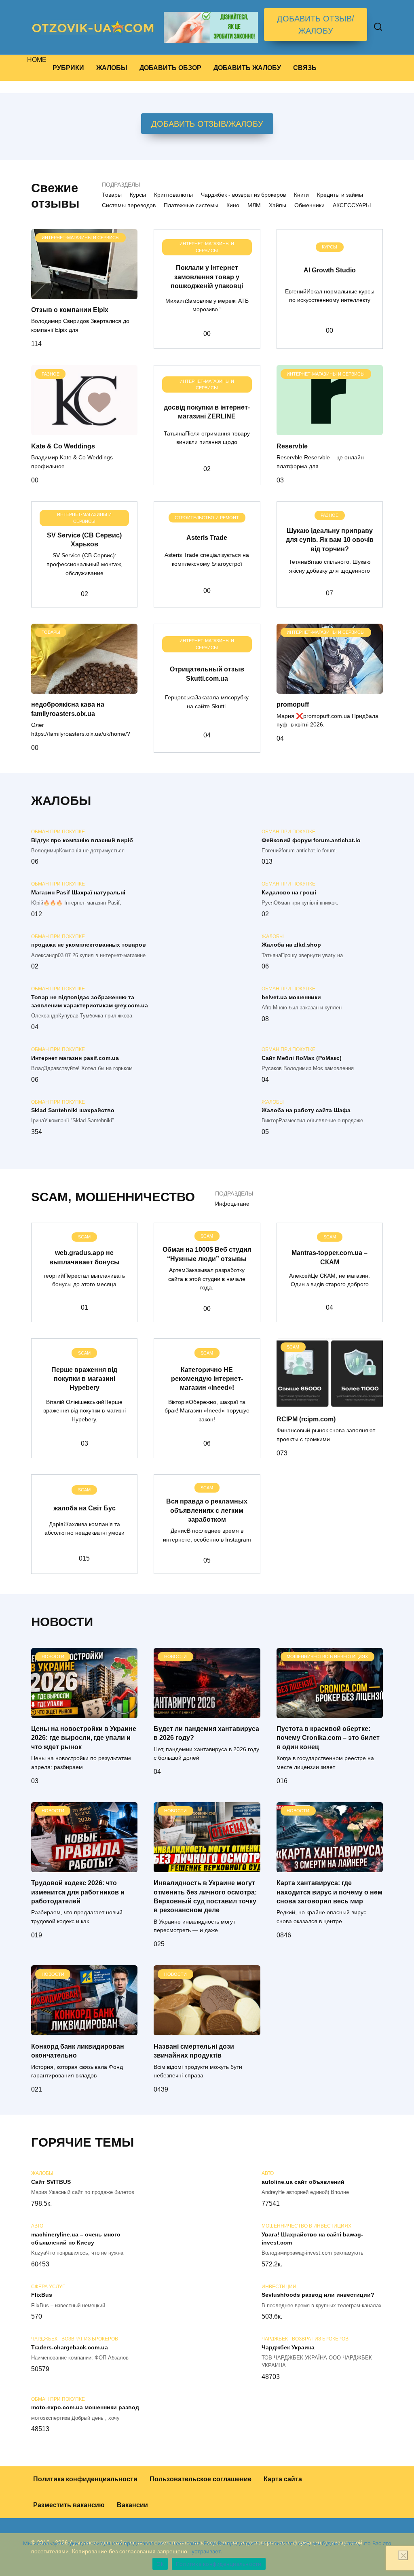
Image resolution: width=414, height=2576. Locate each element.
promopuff (293, 704)
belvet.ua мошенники (291, 997)
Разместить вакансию (69, 2505)
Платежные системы (191, 205)
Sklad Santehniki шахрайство (73, 1111)
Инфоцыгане (232, 1204)
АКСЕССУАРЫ (352, 205)
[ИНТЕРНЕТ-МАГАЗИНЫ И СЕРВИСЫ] (84, 294)
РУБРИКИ (68, 68)
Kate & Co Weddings (63, 446)
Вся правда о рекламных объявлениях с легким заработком (207, 1510)
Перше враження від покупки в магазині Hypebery (84, 1378)
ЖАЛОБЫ (112, 68)
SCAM (50, 1197)
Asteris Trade (207, 537)
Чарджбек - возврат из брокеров (243, 195)
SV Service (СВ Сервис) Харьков (84, 539)
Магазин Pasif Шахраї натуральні (78, 892)
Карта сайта (283, 2479)
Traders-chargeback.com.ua (70, 2347)
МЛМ (254, 205)
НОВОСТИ (62, 1622)
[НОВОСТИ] (84, 1713)
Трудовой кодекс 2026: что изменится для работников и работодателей (78, 1892)
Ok (160, 2564)
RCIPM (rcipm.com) (306, 1419)
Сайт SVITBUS (51, 2182)
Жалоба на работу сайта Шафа (306, 1111)
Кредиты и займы (340, 195)
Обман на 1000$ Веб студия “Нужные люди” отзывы (207, 1254)
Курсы (138, 195)
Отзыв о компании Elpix (70, 310)
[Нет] (403, 2555)
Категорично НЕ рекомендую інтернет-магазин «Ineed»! (207, 1378)
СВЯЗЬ (305, 68)
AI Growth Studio (330, 270)
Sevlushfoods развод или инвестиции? (318, 2295)
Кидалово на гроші (289, 892)
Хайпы (278, 205)
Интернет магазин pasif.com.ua (75, 1058)
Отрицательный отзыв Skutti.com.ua (207, 674)
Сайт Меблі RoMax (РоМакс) (302, 1058)
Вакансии (132, 2505)
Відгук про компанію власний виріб (82, 840)
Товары (112, 195)
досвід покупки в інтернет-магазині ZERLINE (207, 412)
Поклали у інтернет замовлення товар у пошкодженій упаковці (207, 277)
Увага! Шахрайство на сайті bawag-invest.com (312, 2238)
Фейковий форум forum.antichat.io (311, 840)
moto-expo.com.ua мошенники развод (85, 2408)
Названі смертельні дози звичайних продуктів (194, 2050)
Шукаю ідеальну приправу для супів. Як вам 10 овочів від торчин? (330, 539)
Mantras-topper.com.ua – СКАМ (330, 1257)
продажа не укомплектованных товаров (89, 945)
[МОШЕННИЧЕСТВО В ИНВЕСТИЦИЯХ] (330, 1713)
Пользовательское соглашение (201, 2479)
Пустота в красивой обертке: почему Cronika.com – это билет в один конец (328, 1738)
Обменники (309, 205)
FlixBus (42, 2295)
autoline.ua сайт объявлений (303, 2182)
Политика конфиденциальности (85, 2479)
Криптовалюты (173, 195)
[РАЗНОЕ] (84, 430)
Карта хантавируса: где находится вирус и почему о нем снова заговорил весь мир (330, 1892)
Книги (301, 195)
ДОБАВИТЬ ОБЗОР (170, 68)
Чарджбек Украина (288, 2347)
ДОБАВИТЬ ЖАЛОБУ (247, 68)
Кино (233, 205)
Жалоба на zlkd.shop (291, 945)
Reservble (292, 446)
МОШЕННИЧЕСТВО (135, 1197)
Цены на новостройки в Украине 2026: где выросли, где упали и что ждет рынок (84, 1738)
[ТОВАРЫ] (84, 689)
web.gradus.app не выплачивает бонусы (84, 1257)
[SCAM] (330, 1403)
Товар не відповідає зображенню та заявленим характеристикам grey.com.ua (90, 1001)
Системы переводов (129, 205)
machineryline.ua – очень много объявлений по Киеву (76, 2238)
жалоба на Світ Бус (84, 1508)
